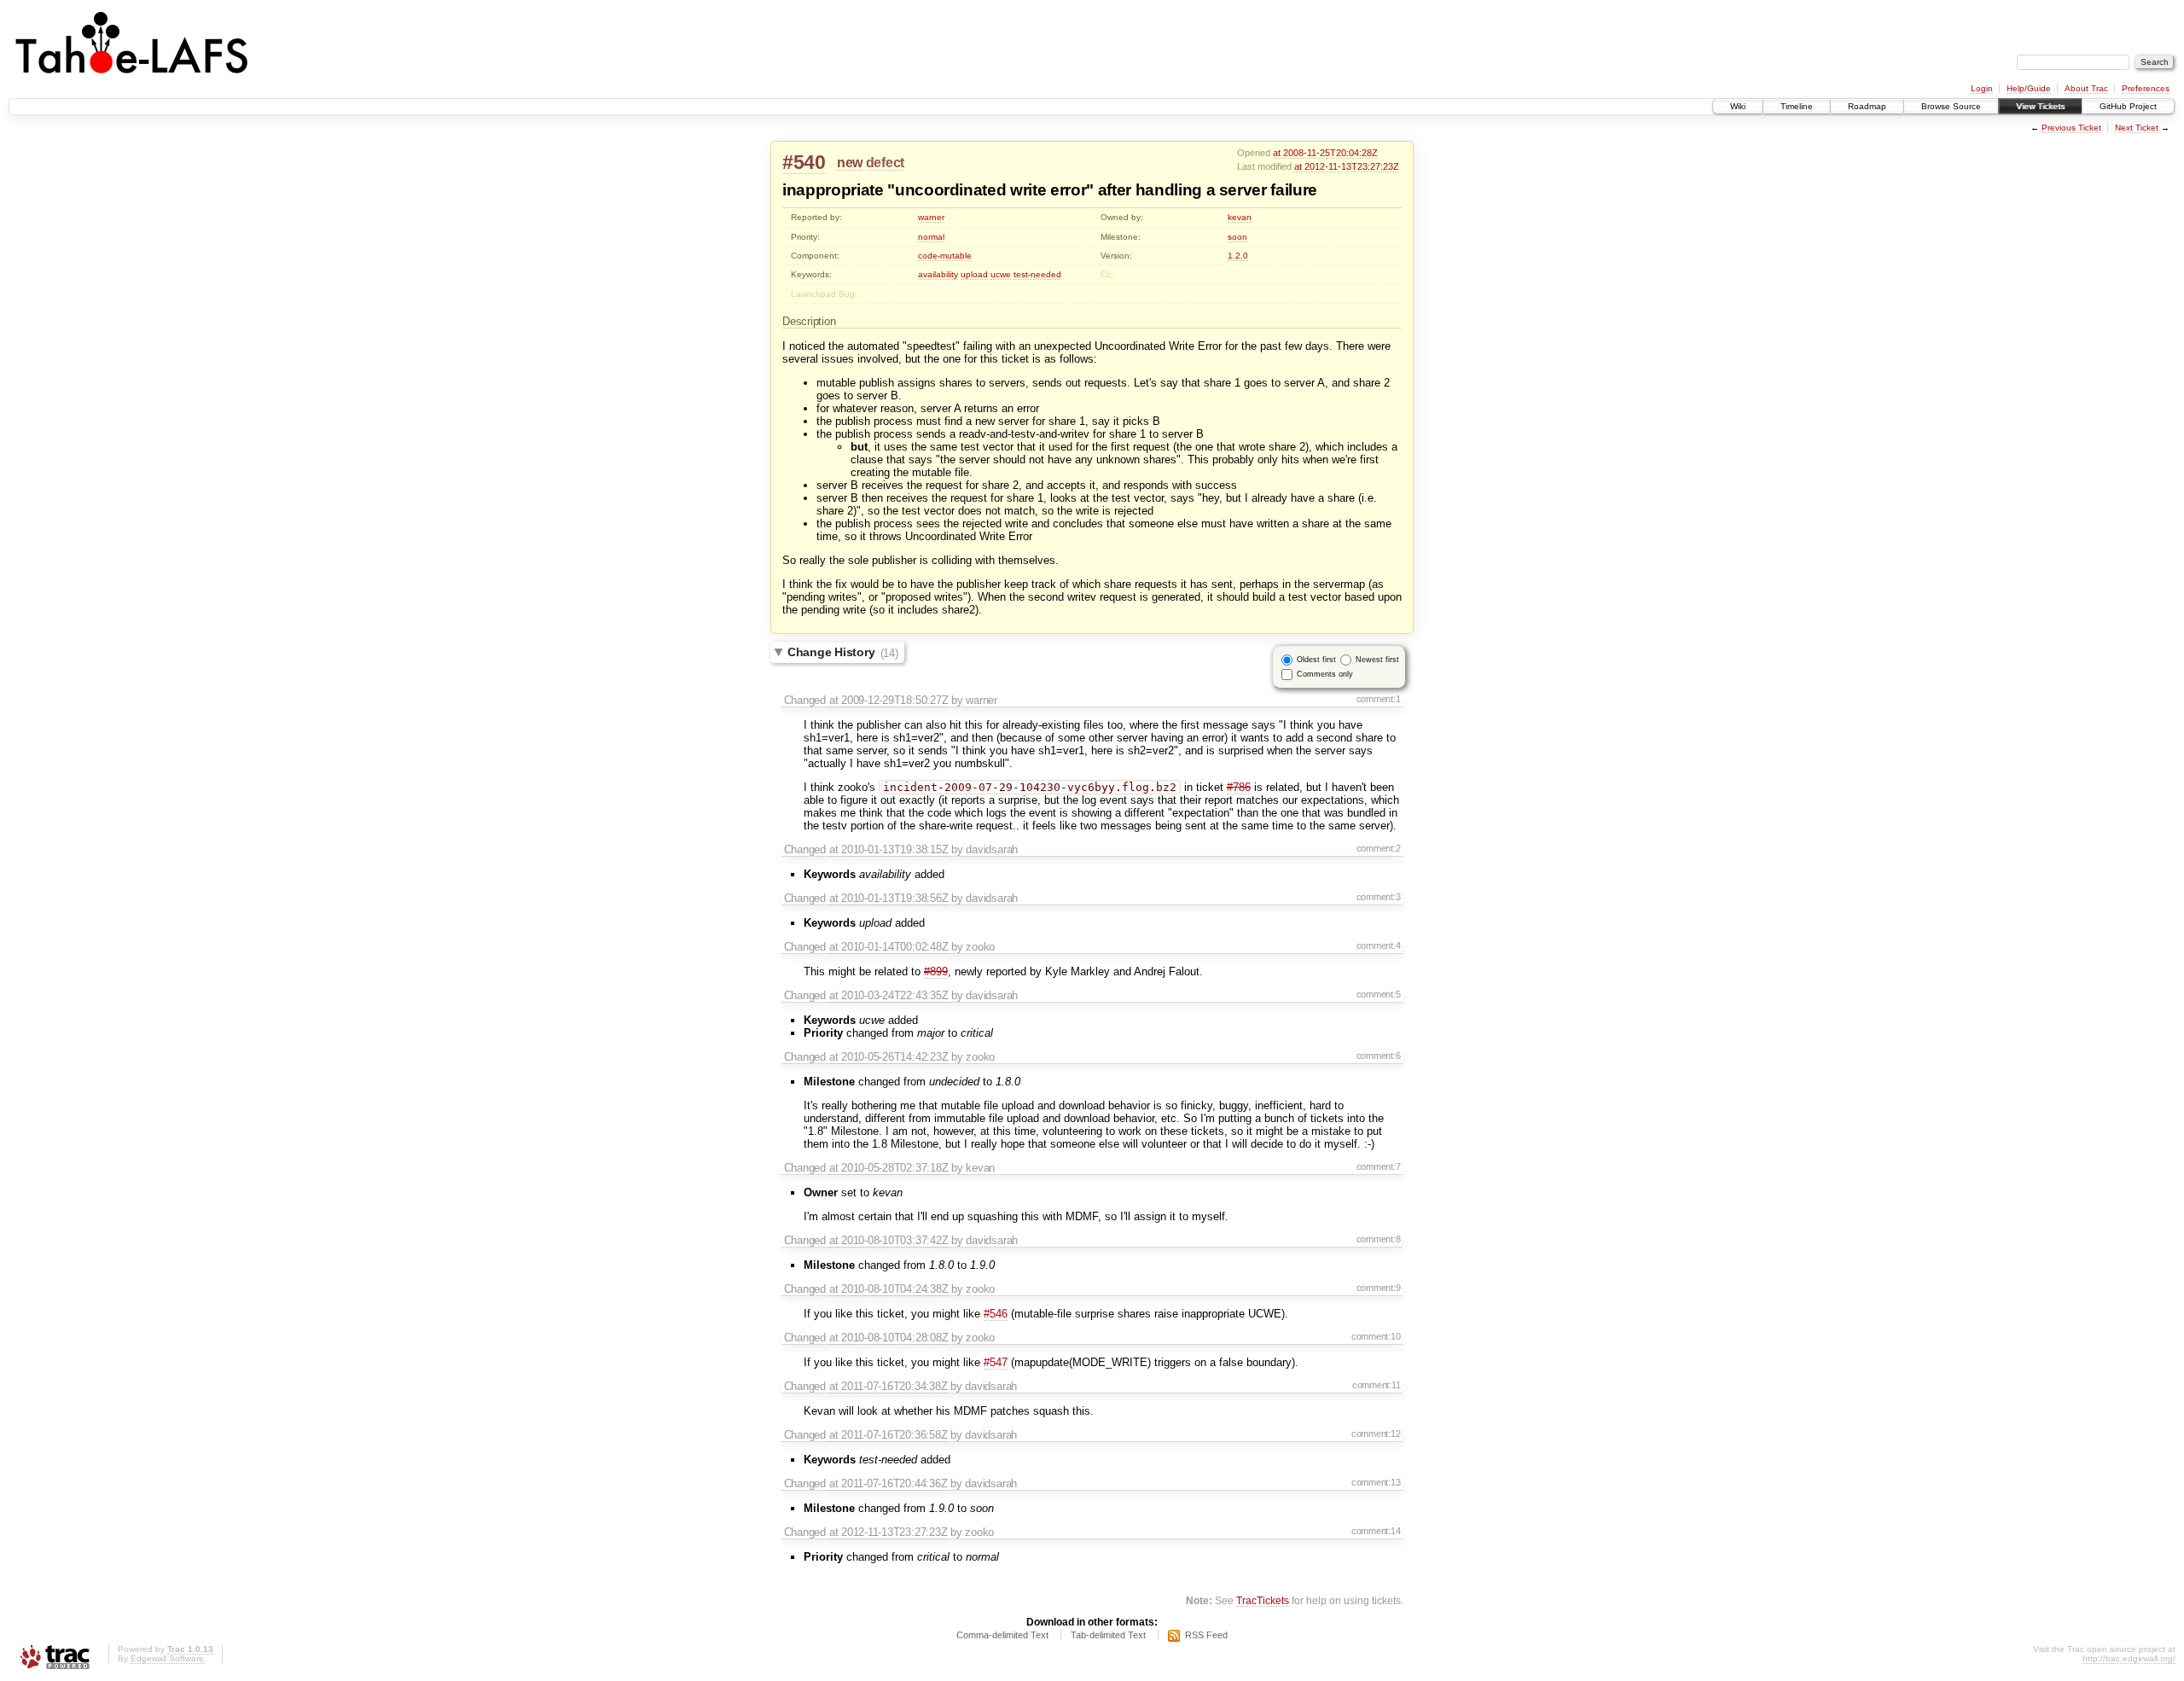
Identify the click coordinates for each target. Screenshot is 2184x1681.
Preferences (2146, 88)
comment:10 (1376, 1336)
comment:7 (1379, 1166)
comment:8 (1379, 1239)
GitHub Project (2128, 106)
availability (938, 274)
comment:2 (1379, 848)
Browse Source (1951, 106)
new (850, 163)
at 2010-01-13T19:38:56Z (889, 898)
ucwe (1001, 274)
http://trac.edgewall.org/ (2129, 1658)
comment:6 (1379, 1056)
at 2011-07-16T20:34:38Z (889, 1386)
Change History (843, 653)
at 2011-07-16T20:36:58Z (889, 1435)
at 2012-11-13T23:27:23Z (1347, 166)
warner (931, 217)
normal (931, 237)
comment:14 (1376, 1531)
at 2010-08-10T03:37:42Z (889, 1240)
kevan (1240, 217)
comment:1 (1379, 699)
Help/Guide (2029, 88)
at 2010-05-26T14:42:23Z (889, 1057)
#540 (804, 162)
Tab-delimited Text (1108, 1635)
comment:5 (1379, 994)
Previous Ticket (2071, 128)
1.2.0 (1238, 256)
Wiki (1738, 106)
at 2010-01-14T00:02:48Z (889, 947)
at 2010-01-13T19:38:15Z (889, 849)
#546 (996, 1314)
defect (885, 163)
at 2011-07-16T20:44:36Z (889, 1483)
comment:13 (1376, 1482)
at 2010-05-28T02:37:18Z (889, 1168)
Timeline (1797, 106)
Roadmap (1867, 106)
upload (974, 274)
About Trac (2086, 88)
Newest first (1377, 660)
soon (1237, 237)
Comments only (1325, 674)
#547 (996, 1362)
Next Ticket (2137, 128)
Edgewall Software (167, 1658)
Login (1982, 88)
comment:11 (1377, 1385)
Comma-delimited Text (1002, 1635)
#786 (1239, 787)
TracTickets (1263, 1600)
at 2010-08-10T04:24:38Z (889, 1289)
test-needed (1037, 274)
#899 (936, 971)
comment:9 (1379, 1288)
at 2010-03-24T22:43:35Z (889, 995)
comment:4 (1379, 945)
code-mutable (945, 256)
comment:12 (1376, 1434)
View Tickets (2040, 106)
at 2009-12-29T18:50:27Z (889, 700)
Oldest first (1316, 660)
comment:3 (1379, 897)
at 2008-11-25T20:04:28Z (1325, 153)
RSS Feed (1206, 1635)
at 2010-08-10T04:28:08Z (889, 1338)
